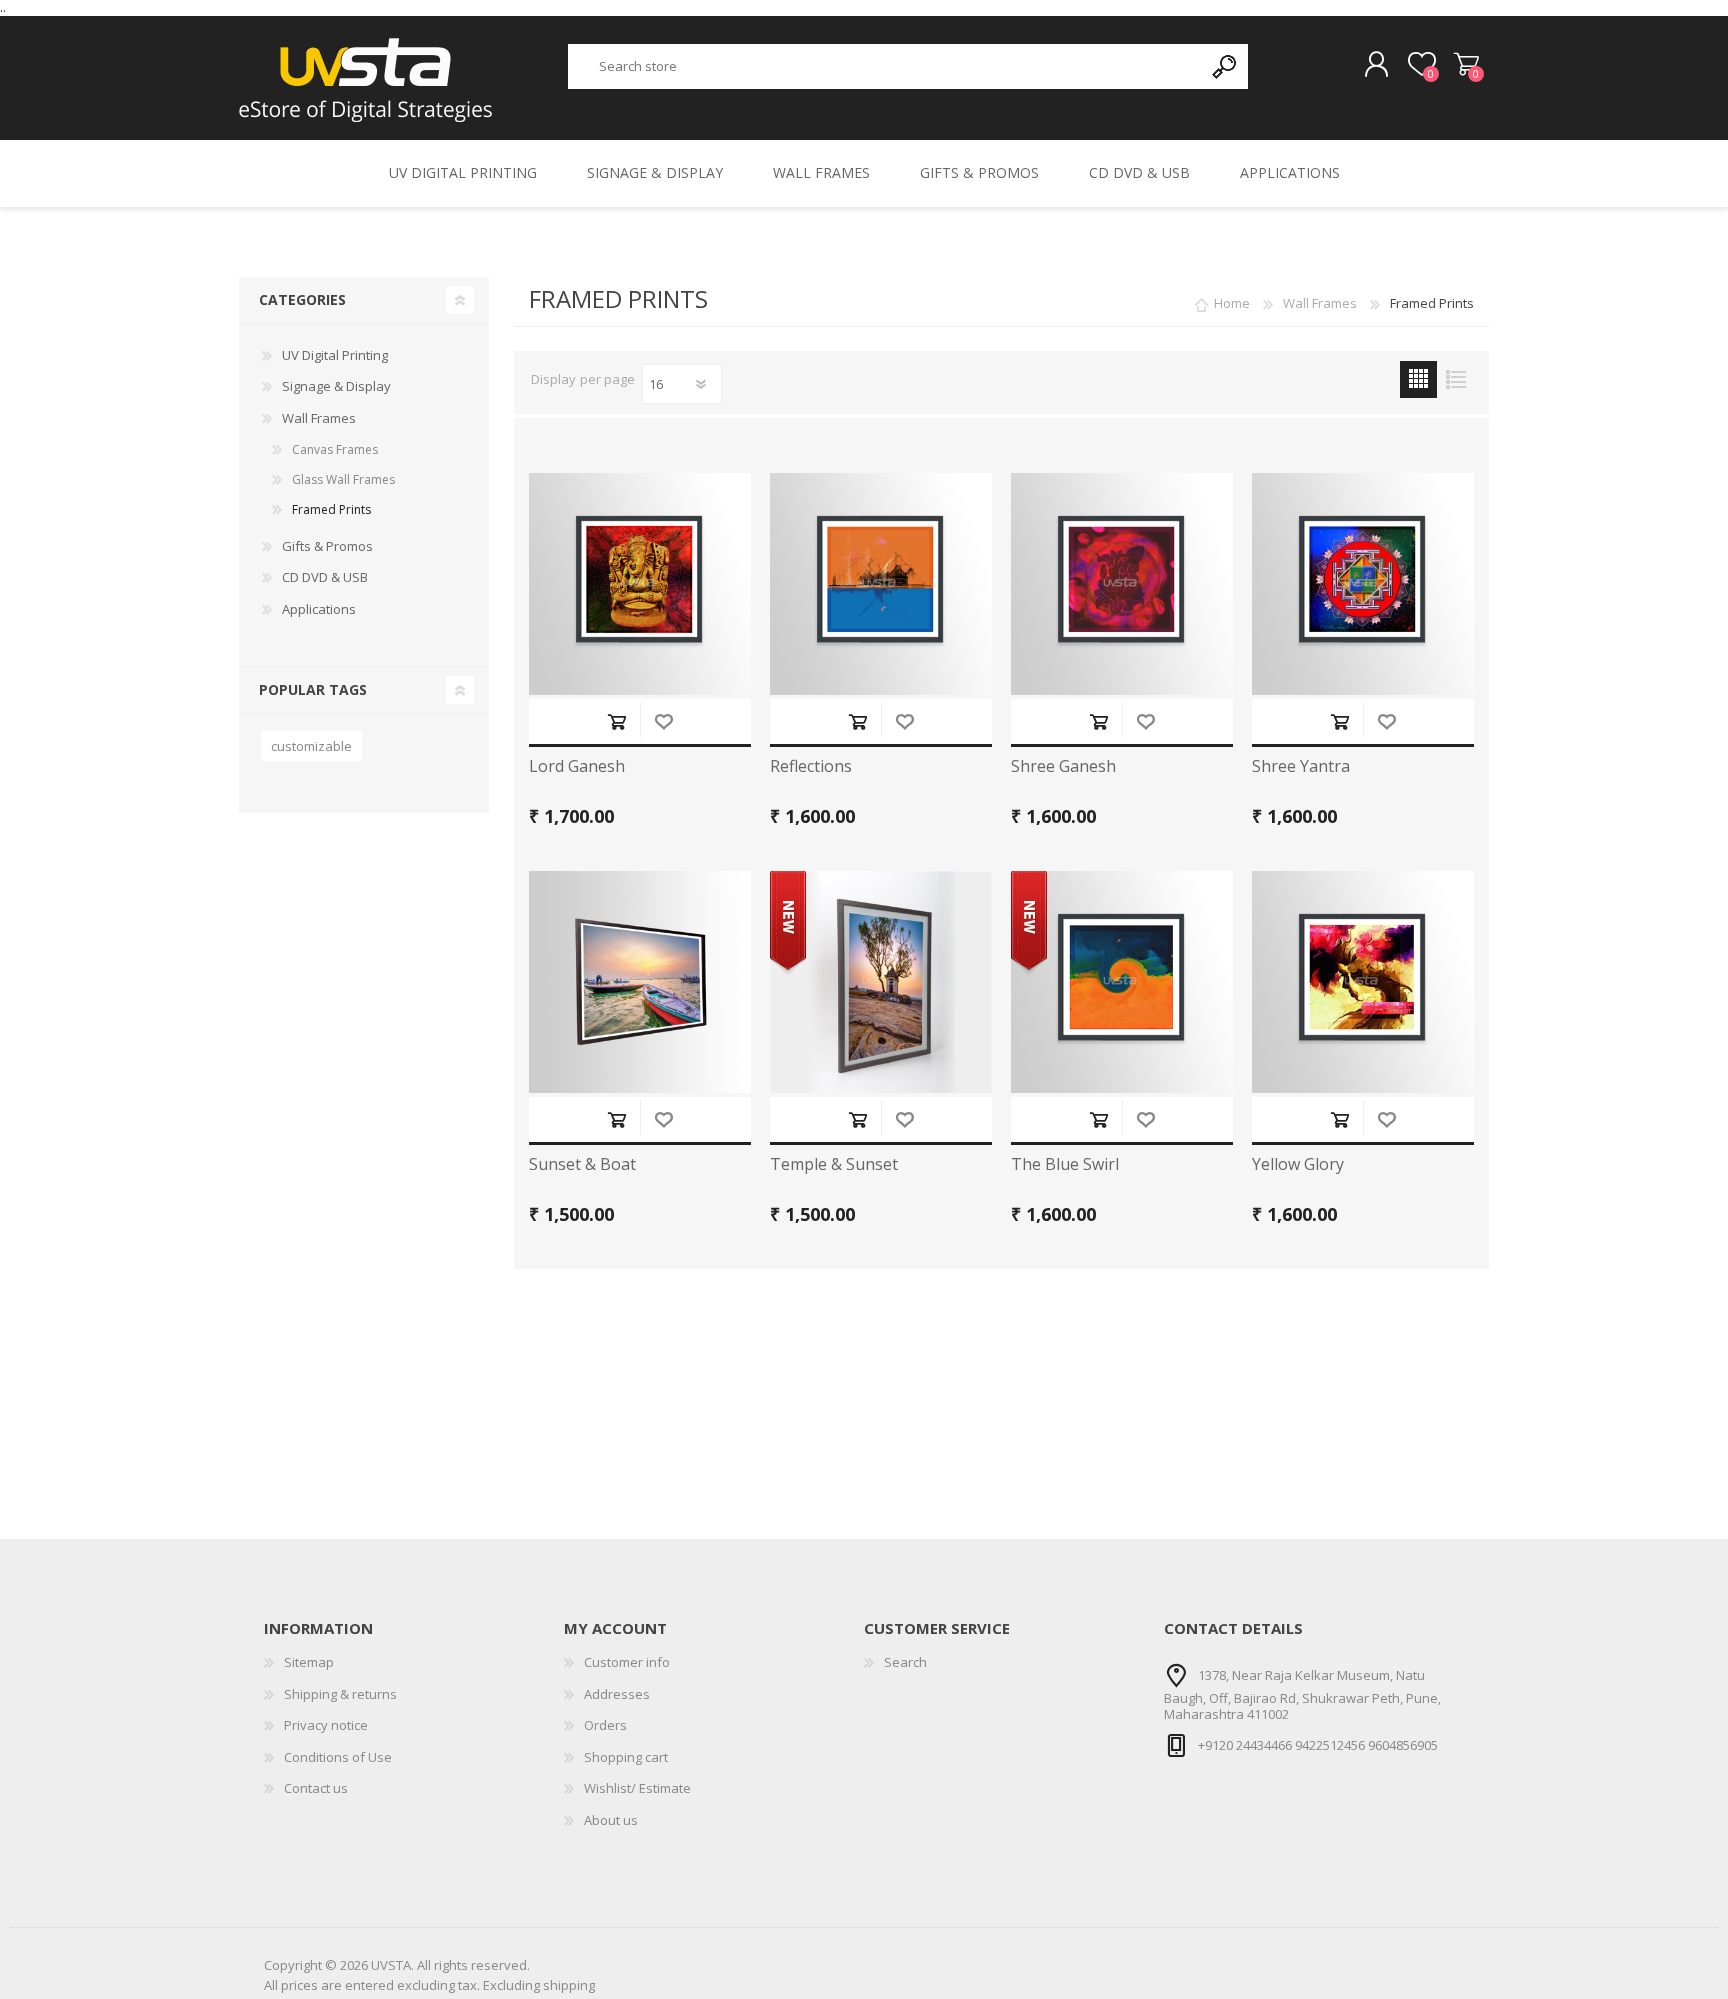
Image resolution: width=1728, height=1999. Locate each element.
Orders (605, 1725)
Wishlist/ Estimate (637, 1788)
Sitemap (309, 1662)
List (1455, 379)
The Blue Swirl (1065, 1164)
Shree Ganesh (1063, 766)
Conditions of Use (338, 1757)
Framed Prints (331, 509)
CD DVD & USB (325, 577)
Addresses (617, 1694)
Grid (1418, 379)
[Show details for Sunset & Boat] (640, 982)
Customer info (627, 1662)
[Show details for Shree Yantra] (1363, 584)
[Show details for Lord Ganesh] (640, 584)
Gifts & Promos (327, 546)
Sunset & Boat (582, 1164)
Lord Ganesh (577, 766)
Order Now (616, 721)
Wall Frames (319, 418)
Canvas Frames (335, 449)
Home (1232, 303)
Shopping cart (1466, 65)
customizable (311, 746)
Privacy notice (326, 1725)
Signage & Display (336, 386)
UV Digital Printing (335, 355)
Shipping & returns (340, 1694)
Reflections (811, 766)
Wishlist (663, 721)
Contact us (316, 1788)
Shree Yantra (1301, 766)
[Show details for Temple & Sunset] (881, 982)
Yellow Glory (1298, 1164)
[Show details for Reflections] (881, 584)
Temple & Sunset (834, 1164)
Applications (319, 609)
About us (611, 1820)
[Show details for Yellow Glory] (1363, 982)
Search (905, 1662)
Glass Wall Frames (343, 479)
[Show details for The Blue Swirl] (1122, 982)
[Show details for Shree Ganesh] (1122, 584)
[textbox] (886, 66)
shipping (569, 1985)
